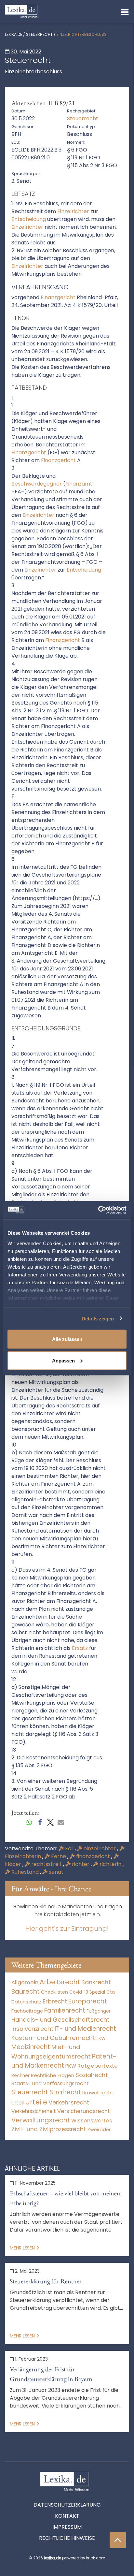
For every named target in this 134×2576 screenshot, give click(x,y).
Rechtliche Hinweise (67, 2538)
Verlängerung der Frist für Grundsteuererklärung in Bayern (51, 2374)
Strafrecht (65, 2092)
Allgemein (25, 1982)
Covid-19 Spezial (87, 1992)
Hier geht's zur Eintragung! (67, 1928)
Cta (111, 1992)
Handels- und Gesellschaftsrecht (60, 2020)
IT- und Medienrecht (85, 2029)
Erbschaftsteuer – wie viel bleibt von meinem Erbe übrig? (66, 2198)
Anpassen (63, 1360)
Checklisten (54, 1992)
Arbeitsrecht (60, 1982)
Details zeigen (98, 1318)
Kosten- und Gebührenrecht (53, 2038)
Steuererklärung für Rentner (46, 2281)
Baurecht (26, 1992)
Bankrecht (96, 1982)
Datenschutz (26, 2002)
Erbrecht (55, 2001)
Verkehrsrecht (69, 2102)
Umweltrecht (98, 2093)
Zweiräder (99, 2130)
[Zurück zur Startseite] (21, 11)
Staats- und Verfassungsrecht (50, 2083)
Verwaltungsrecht (41, 2120)
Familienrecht (65, 2010)
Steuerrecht (39, 34)
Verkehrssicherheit (34, 2111)
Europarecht (88, 2001)
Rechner (20, 2076)
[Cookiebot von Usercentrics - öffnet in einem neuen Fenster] (98, 1210)
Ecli (69, 1848)
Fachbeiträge (27, 2011)
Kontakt (67, 2516)
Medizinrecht (31, 2047)
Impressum (67, 2527)
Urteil (18, 2103)
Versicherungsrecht (84, 2111)
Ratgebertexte (98, 2066)
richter (81, 1864)
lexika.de (13, 34)
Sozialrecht (92, 2075)
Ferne (59, 1856)
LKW (101, 2038)
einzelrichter (100, 1848)
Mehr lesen (23, 2248)
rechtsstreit (47, 1864)
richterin (110, 1864)
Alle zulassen (67, 1339)
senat (55, 1872)
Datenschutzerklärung (67, 2505)
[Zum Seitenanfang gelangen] (118, 2540)
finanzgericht (93, 1856)
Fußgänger (99, 2011)
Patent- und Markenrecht (64, 2061)
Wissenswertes (92, 2120)
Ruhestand (25, 1872)
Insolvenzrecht (32, 2029)
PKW (71, 2066)
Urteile (36, 2102)
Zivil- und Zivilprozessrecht (49, 2129)
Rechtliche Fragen (53, 2075)
